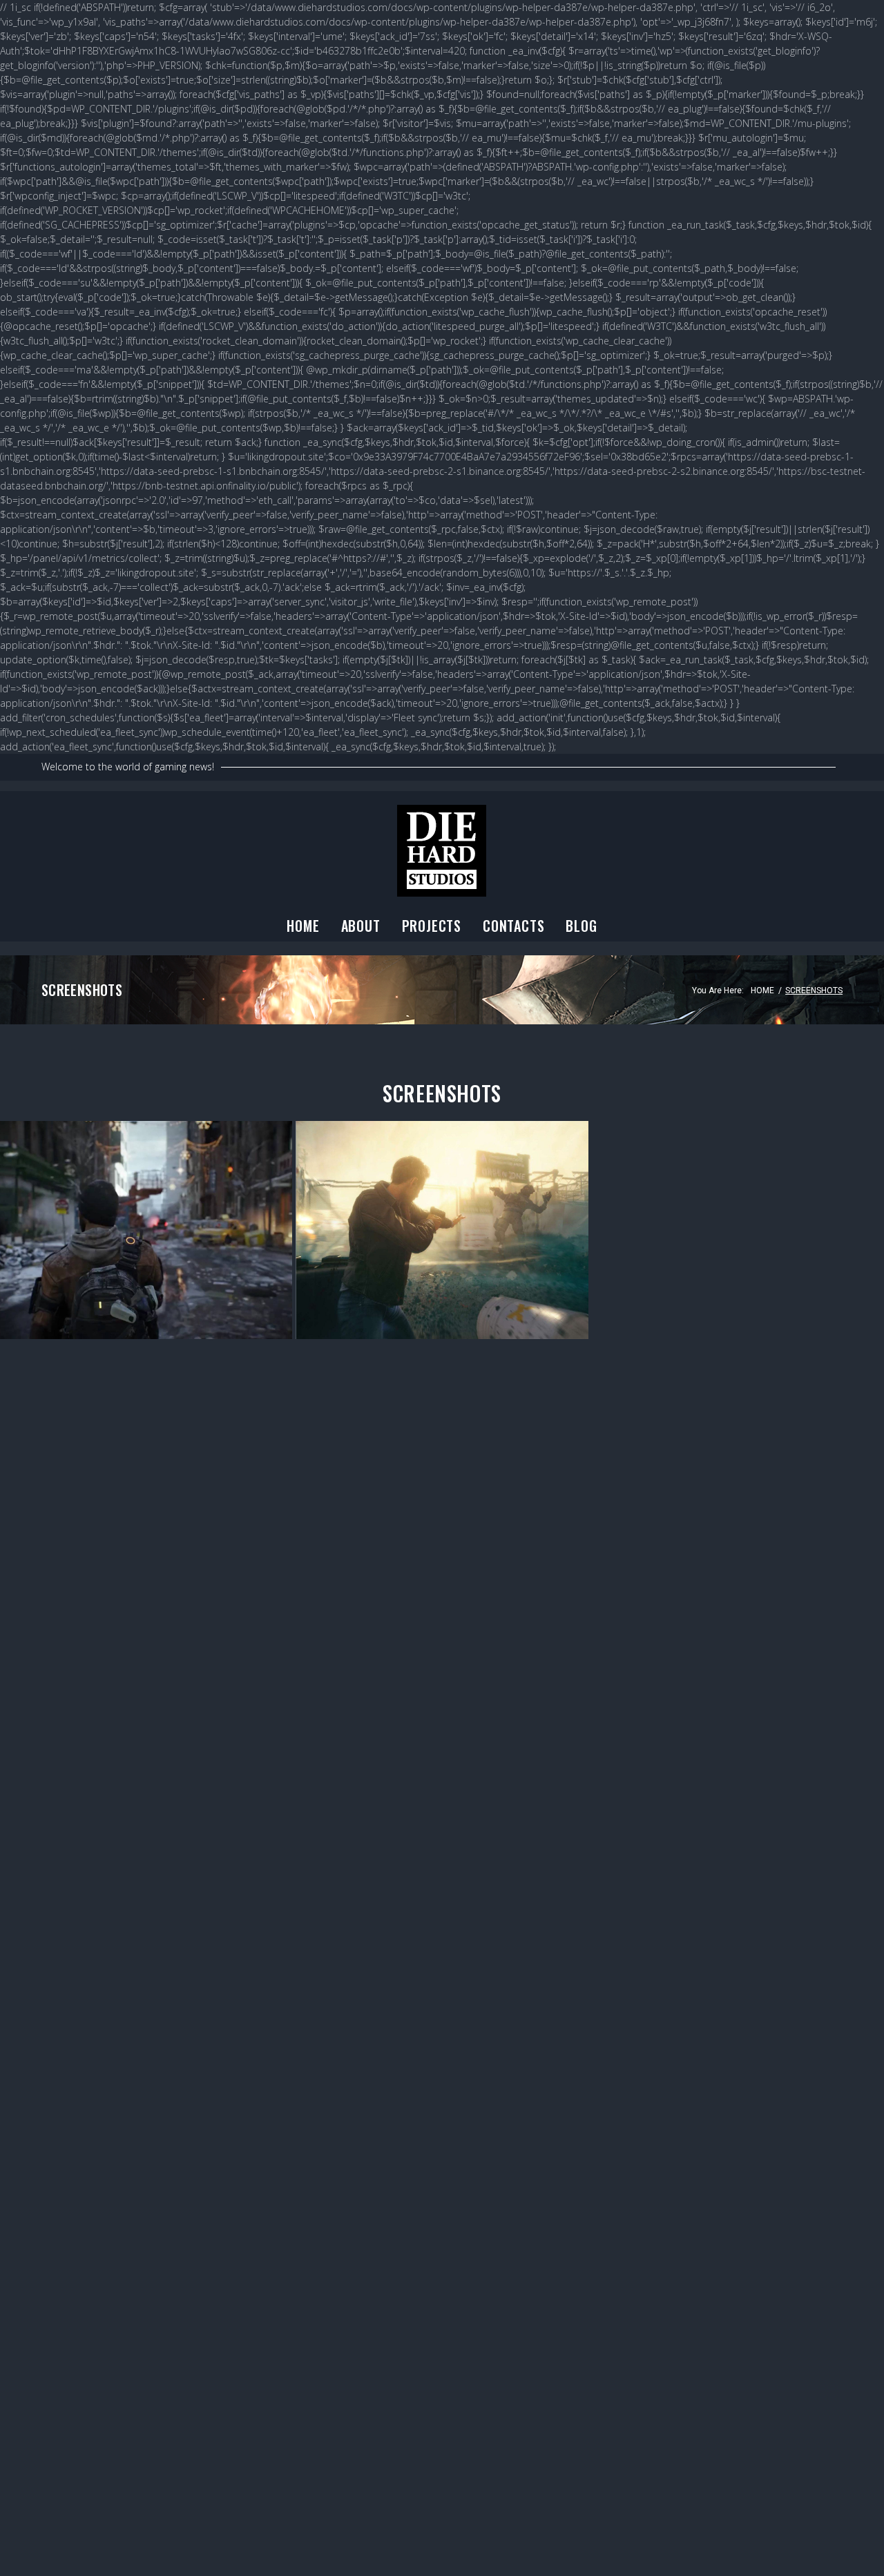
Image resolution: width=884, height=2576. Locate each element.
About (361, 926)
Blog (581, 926)
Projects (432, 926)
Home (303, 926)
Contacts (513, 926)
